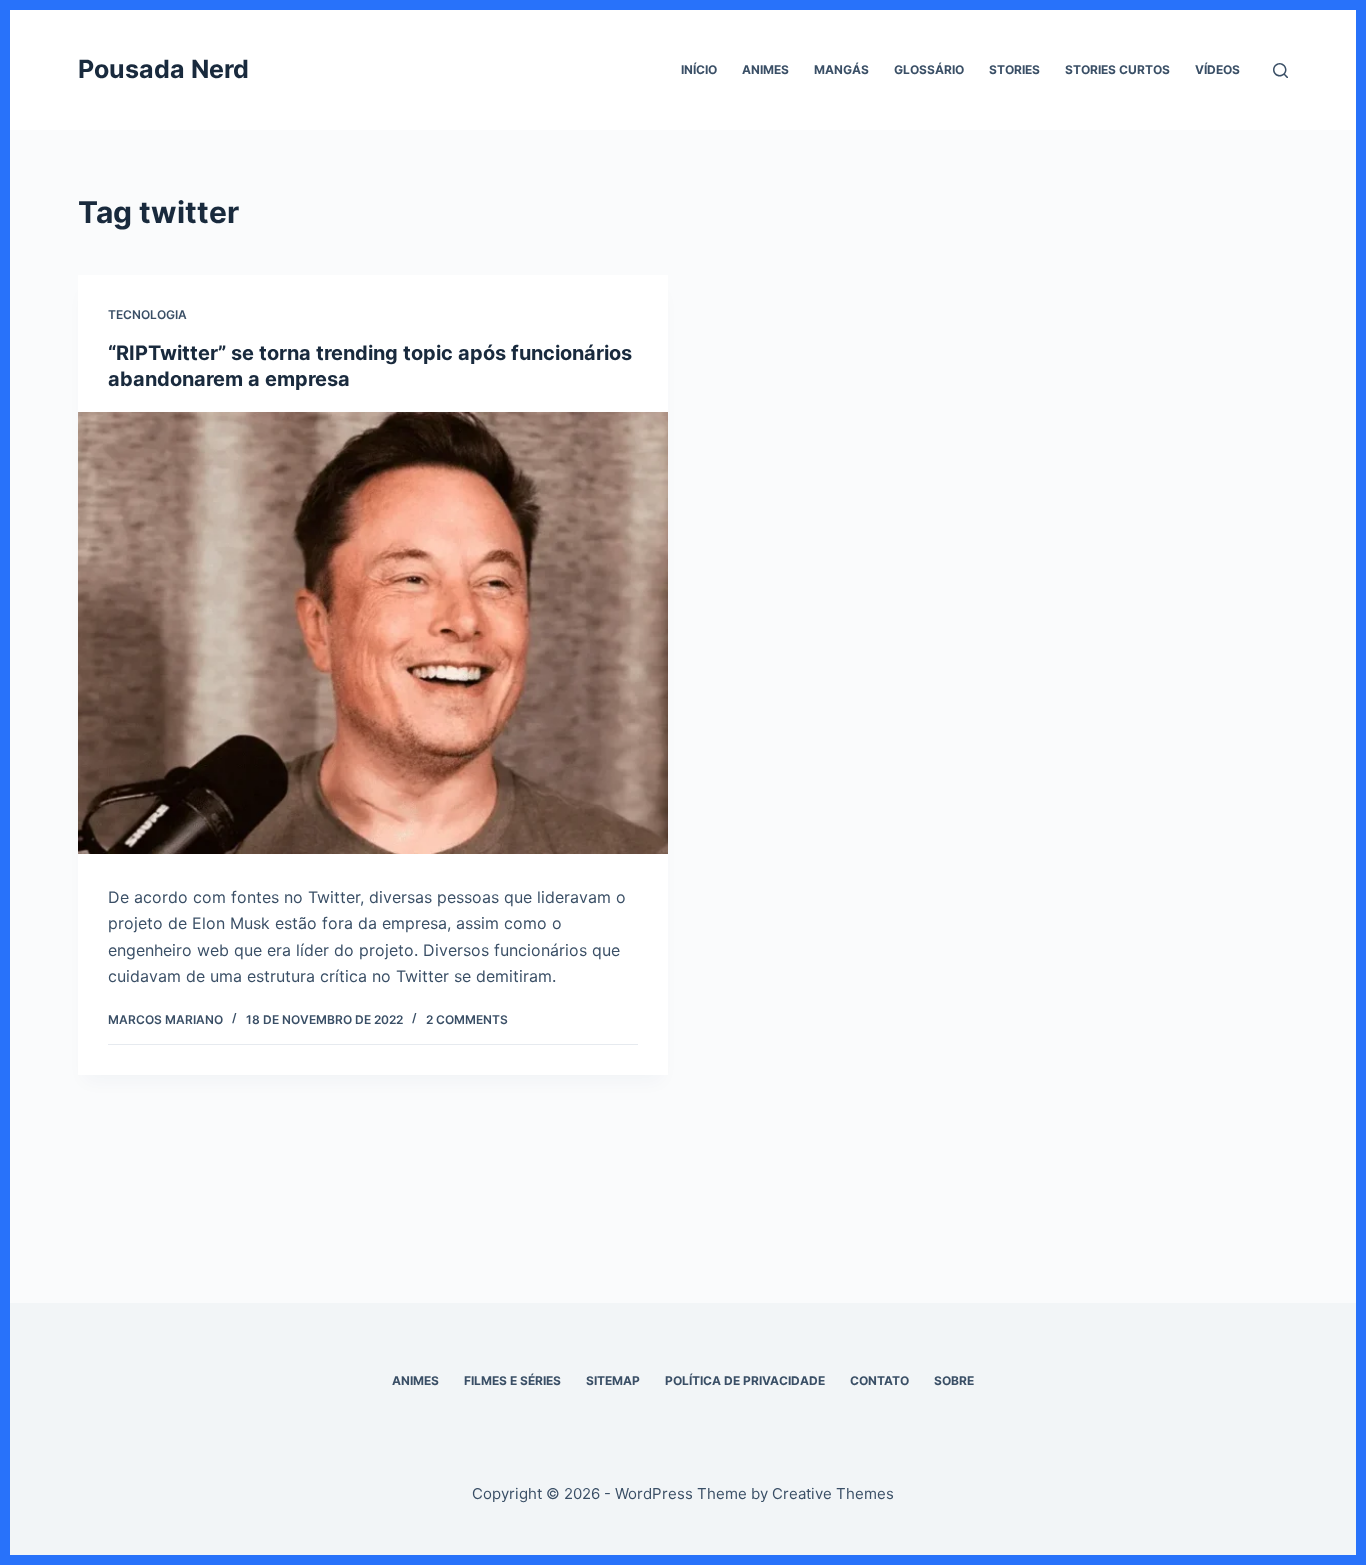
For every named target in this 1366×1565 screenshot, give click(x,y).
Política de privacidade (745, 1380)
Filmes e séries (512, 1380)
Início (699, 69)
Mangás (841, 69)
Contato (879, 1380)
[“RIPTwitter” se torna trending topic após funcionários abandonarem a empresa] (373, 633)
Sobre (954, 1380)
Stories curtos (1117, 69)
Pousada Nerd (163, 69)
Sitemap (613, 1380)
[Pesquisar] (1280, 70)
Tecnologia (147, 314)
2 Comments (467, 1019)
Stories (1014, 69)
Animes (765, 69)
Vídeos (1217, 69)
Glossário (929, 69)
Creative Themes (833, 1493)
